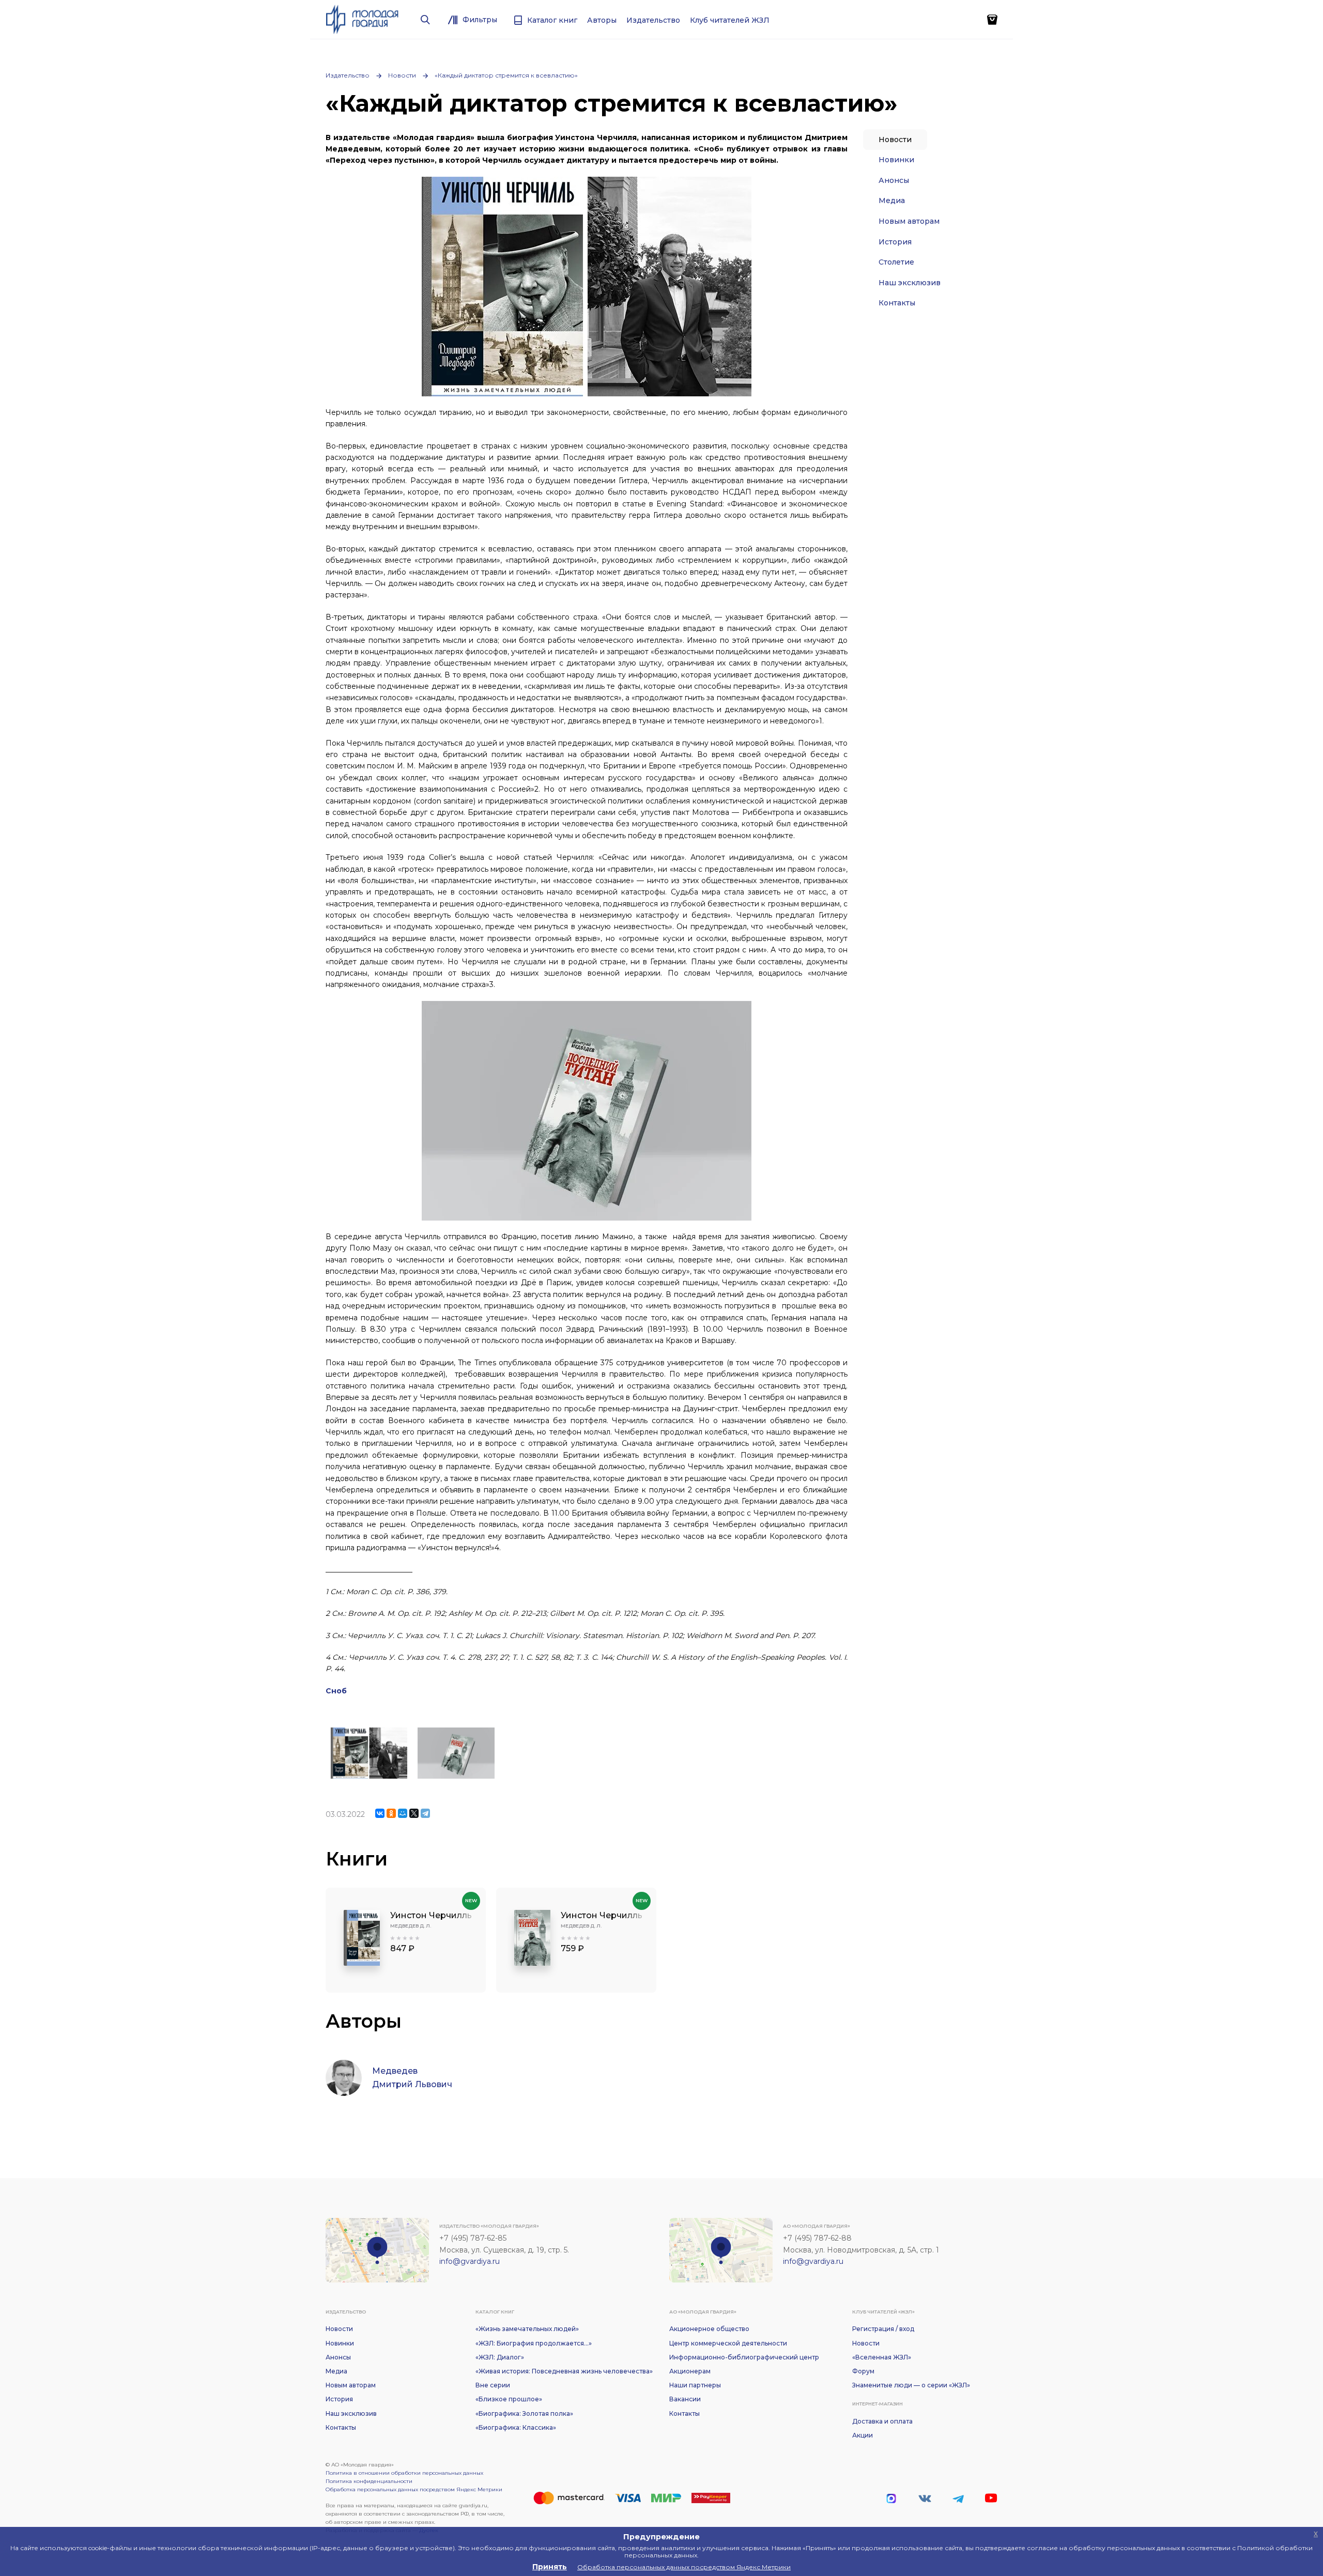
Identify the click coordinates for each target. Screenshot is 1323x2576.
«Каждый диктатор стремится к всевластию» (506, 75)
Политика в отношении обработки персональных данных (404, 2473)
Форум (863, 2371)
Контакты (897, 303)
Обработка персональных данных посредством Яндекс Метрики (414, 2489)
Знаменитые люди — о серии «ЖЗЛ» (911, 2385)
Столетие (896, 262)
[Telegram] (425, 1813)
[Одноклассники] (391, 1813)
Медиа (892, 200)
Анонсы (894, 180)
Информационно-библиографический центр (744, 2357)
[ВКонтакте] (380, 1813)
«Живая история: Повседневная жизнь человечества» (564, 2371)
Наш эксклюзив (910, 283)
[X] (414, 1813)
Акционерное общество (709, 2329)
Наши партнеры (695, 2385)
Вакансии (685, 2399)
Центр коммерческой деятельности (728, 2343)
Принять (550, 2567)
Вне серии (493, 2385)
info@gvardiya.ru (470, 2261)
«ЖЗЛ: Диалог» (500, 2357)
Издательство (348, 75)
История (895, 242)
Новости (402, 75)
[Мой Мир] (403, 1813)
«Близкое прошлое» (509, 2399)
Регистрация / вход (883, 2329)
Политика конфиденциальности (369, 2481)
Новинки (896, 160)
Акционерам (690, 2371)
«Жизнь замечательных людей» (527, 2329)
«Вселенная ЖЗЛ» (882, 2357)
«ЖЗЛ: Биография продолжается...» (534, 2343)
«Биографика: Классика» (516, 2427)
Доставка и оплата (882, 2421)
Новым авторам (909, 221)
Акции (863, 2435)
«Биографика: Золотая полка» (524, 2413)
